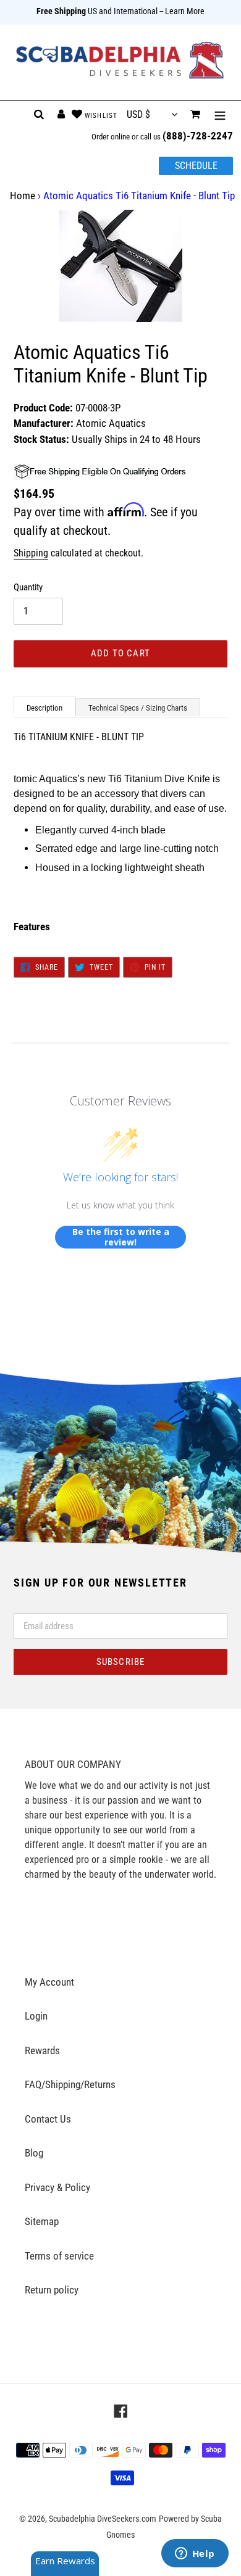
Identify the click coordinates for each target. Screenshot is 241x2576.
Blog (34, 2153)
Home (23, 196)
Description (44, 708)
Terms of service (59, 2256)
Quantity (28, 587)
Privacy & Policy (57, 2187)
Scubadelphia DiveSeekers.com (103, 2519)
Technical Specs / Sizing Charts (138, 708)
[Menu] (220, 115)
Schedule (196, 166)
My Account (49, 1982)
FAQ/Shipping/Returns (70, 2084)
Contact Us (48, 2119)
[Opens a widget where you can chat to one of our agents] (195, 2554)
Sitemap (42, 2221)
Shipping (31, 553)
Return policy (52, 2290)
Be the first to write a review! (121, 1237)
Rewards (42, 2050)
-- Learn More (182, 11)
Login (36, 2016)
